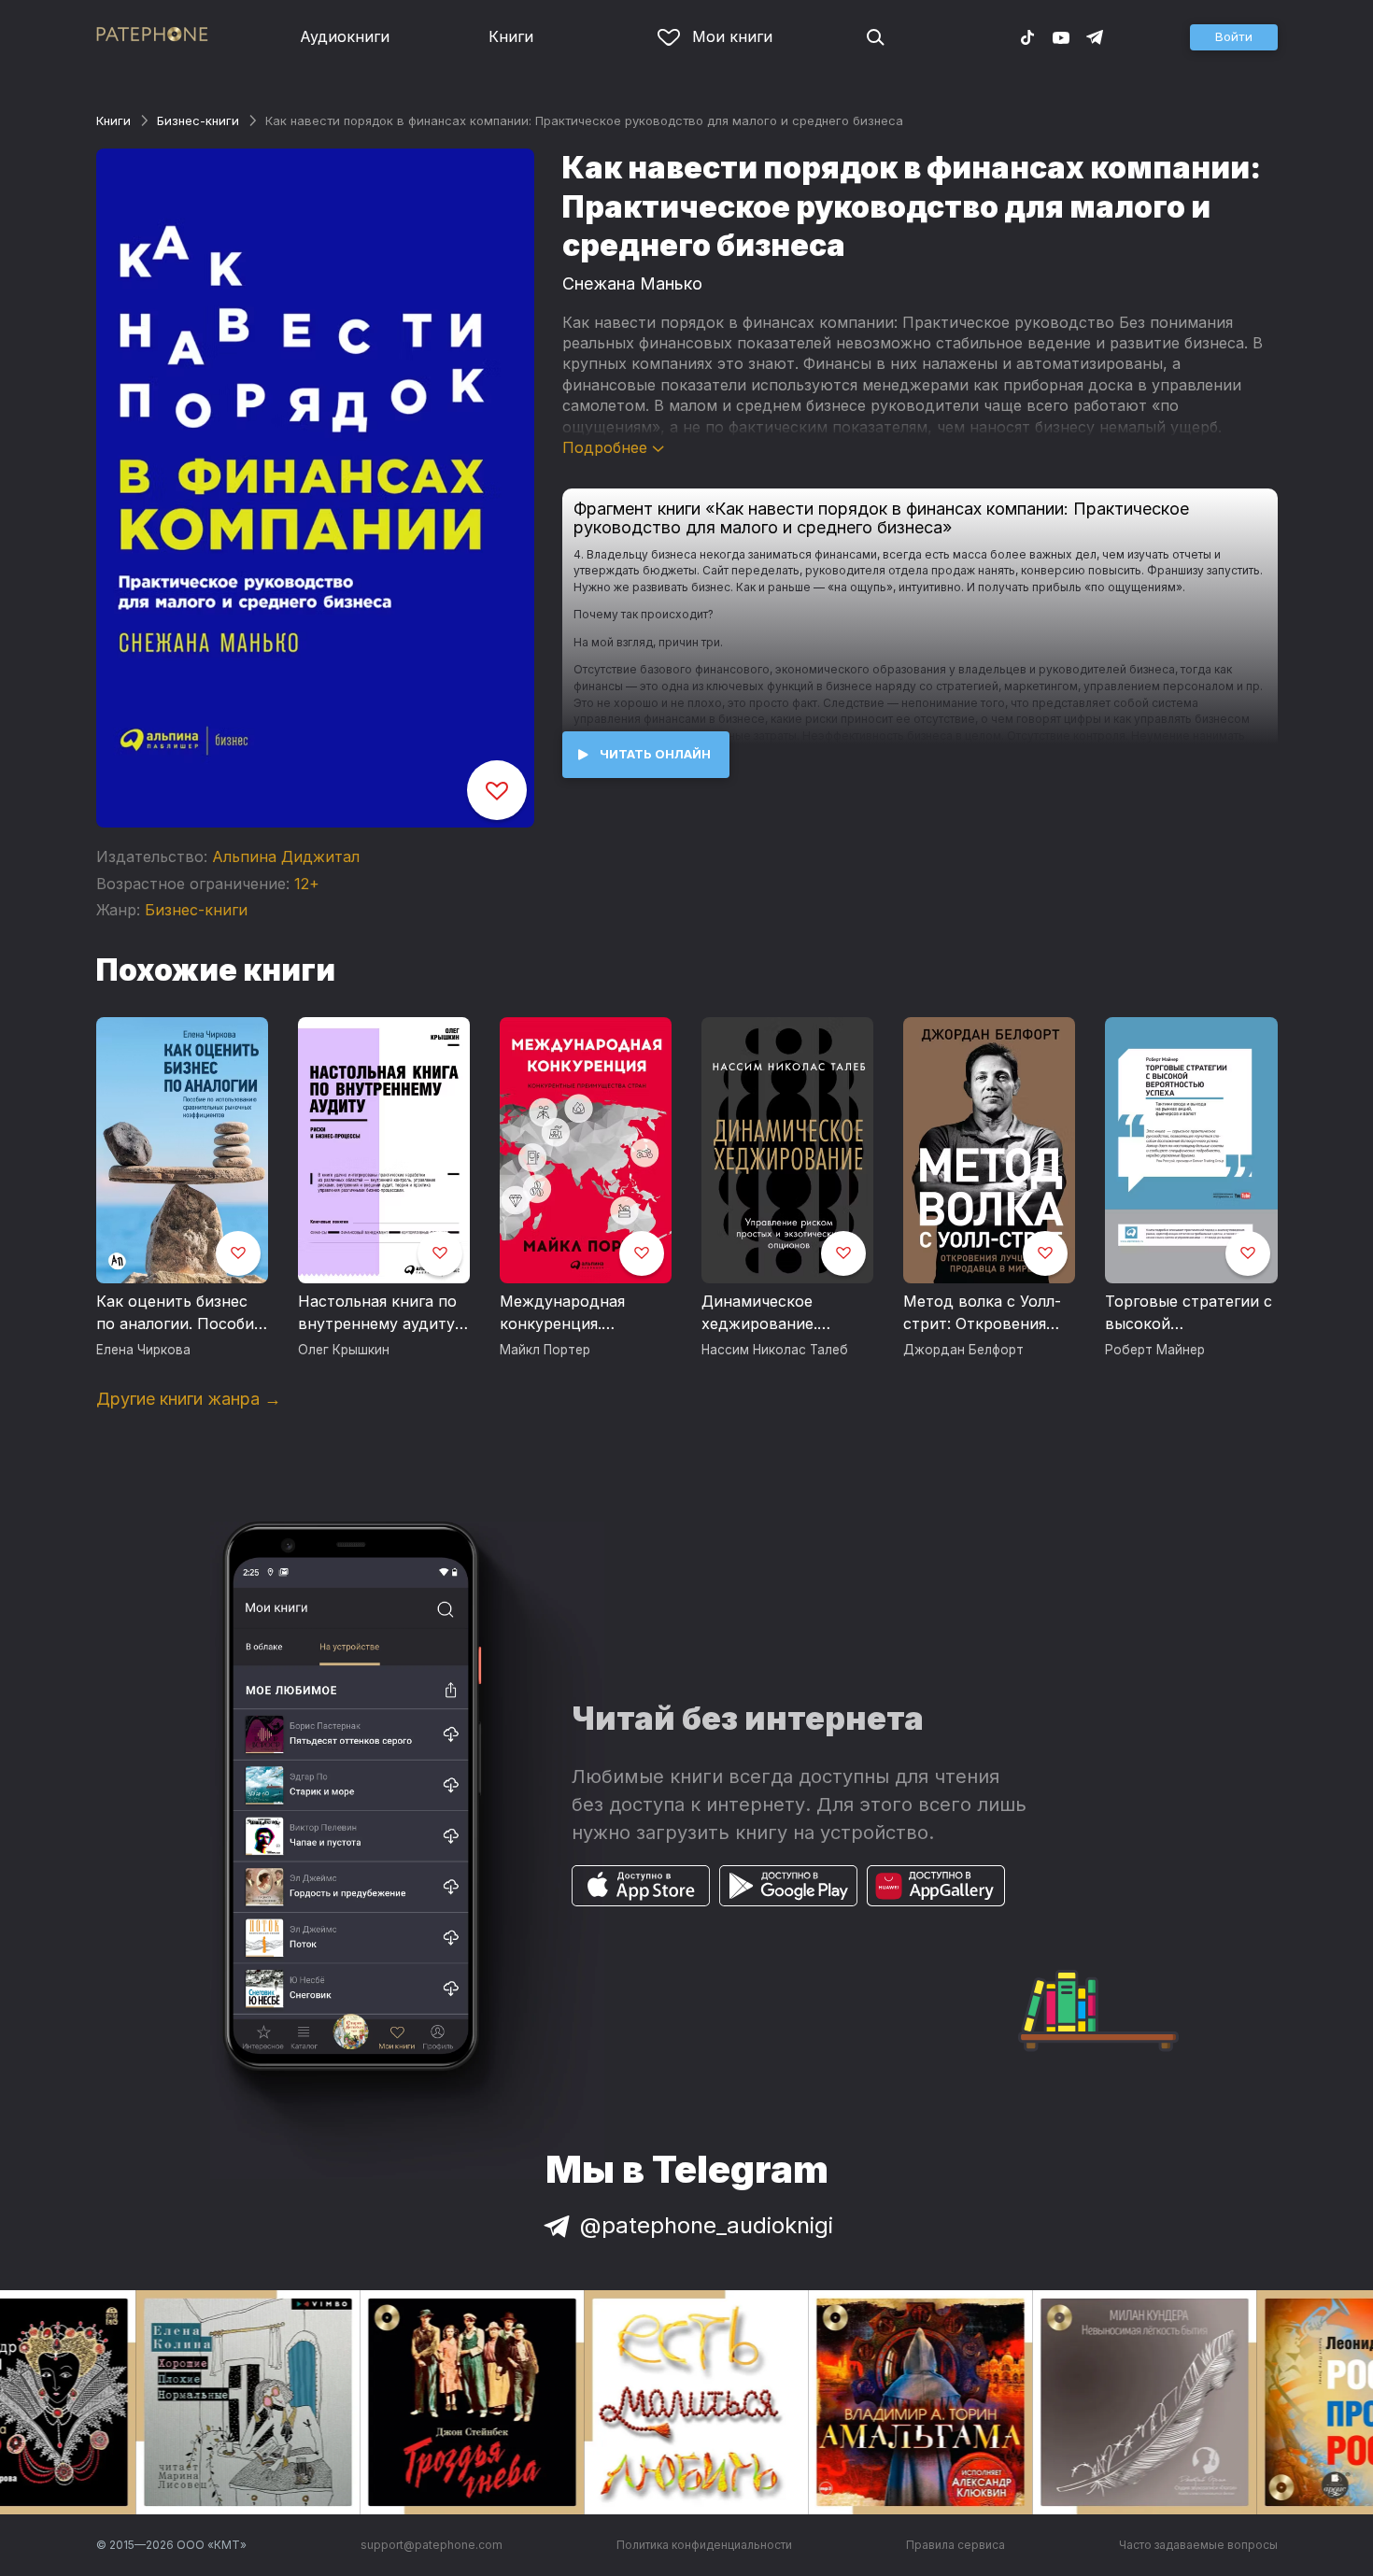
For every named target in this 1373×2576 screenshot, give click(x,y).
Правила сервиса (955, 2545)
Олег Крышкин (344, 1350)
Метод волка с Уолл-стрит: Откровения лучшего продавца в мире (982, 1313)
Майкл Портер (545, 1350)
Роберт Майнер (1155, 1350)
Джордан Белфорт (963, 1350)
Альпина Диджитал (286, 856)
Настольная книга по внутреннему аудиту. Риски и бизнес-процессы (378, 1313)
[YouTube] (1061, 36)
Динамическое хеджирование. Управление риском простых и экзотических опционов (776, 1313)
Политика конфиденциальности (704, 2545)
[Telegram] (1095, 36)
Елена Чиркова (143, 1350)
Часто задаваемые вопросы (1198, 2545)
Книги (511, 36)
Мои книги (732, 36)
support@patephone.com (432, 2545)
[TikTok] (1027, 36)
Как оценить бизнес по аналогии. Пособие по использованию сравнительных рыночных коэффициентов (179, 1313)
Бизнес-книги (198, 120)
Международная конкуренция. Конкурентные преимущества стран (580, 1313)
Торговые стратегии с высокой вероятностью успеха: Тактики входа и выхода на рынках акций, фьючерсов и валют (1189, 1313)
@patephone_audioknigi (707, 2225)
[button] (1234, 37)
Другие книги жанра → (189, 1399)
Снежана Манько (632, 283)
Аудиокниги (345, 36)
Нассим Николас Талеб (775, 1350)
